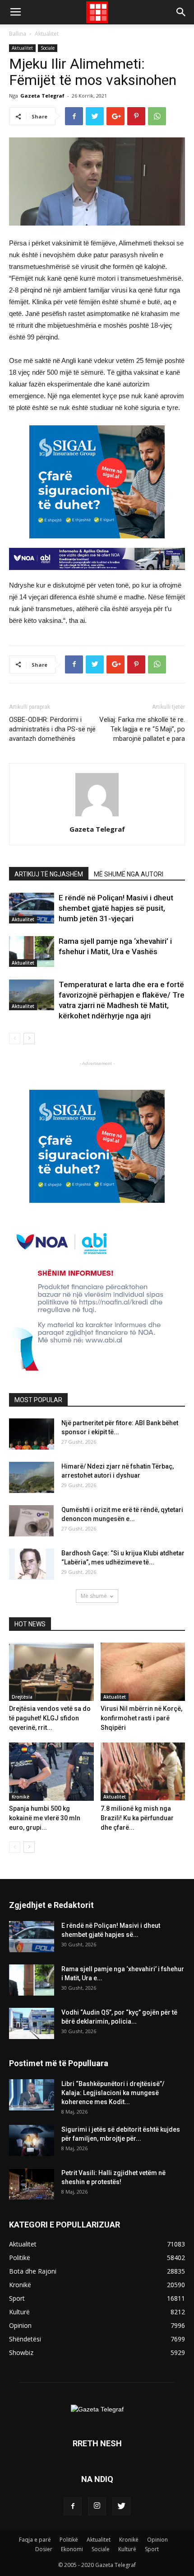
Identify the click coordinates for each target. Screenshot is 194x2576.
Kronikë (21, 1797)
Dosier (44, 2549)
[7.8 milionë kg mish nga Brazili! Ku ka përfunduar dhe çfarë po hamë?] (143, 1772)
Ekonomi (72, 2549)
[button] (181, 12)
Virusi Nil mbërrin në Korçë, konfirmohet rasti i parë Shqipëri (141, 1718)
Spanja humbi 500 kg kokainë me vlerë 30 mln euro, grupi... (45, 1818)
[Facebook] (73, 2506)
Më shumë (94, 1596)
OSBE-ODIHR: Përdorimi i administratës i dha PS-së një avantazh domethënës (52, 729)
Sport (152, 2549)
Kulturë (127, 2549)
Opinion (157, 2540)
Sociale (48, 48)
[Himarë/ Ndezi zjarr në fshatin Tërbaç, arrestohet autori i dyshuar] (32, 1477)
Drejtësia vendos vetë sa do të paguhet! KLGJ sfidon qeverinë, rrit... (50, 1718)
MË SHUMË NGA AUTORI (129, 874)
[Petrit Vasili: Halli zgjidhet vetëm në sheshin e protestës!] (32, 2184)
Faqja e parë (35, 2540)
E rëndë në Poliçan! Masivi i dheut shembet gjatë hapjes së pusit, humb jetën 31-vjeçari (116, 908)
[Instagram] (97, 2506)
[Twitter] (121, 2506)
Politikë (69, 2540)
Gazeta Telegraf (42, 96)
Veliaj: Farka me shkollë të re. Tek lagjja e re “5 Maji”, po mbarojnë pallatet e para (142, 729)
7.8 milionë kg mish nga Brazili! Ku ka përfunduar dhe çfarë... (137, 1818)
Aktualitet (47, 34)
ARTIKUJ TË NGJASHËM (49, 874)
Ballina (18, 34)
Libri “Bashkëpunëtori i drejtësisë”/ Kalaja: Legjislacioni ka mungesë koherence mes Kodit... (113, 2093)
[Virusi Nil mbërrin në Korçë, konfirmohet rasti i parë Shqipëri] (143, 1672)
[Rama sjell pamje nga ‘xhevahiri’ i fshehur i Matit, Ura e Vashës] (32, 952)
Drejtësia (22, 1697)
